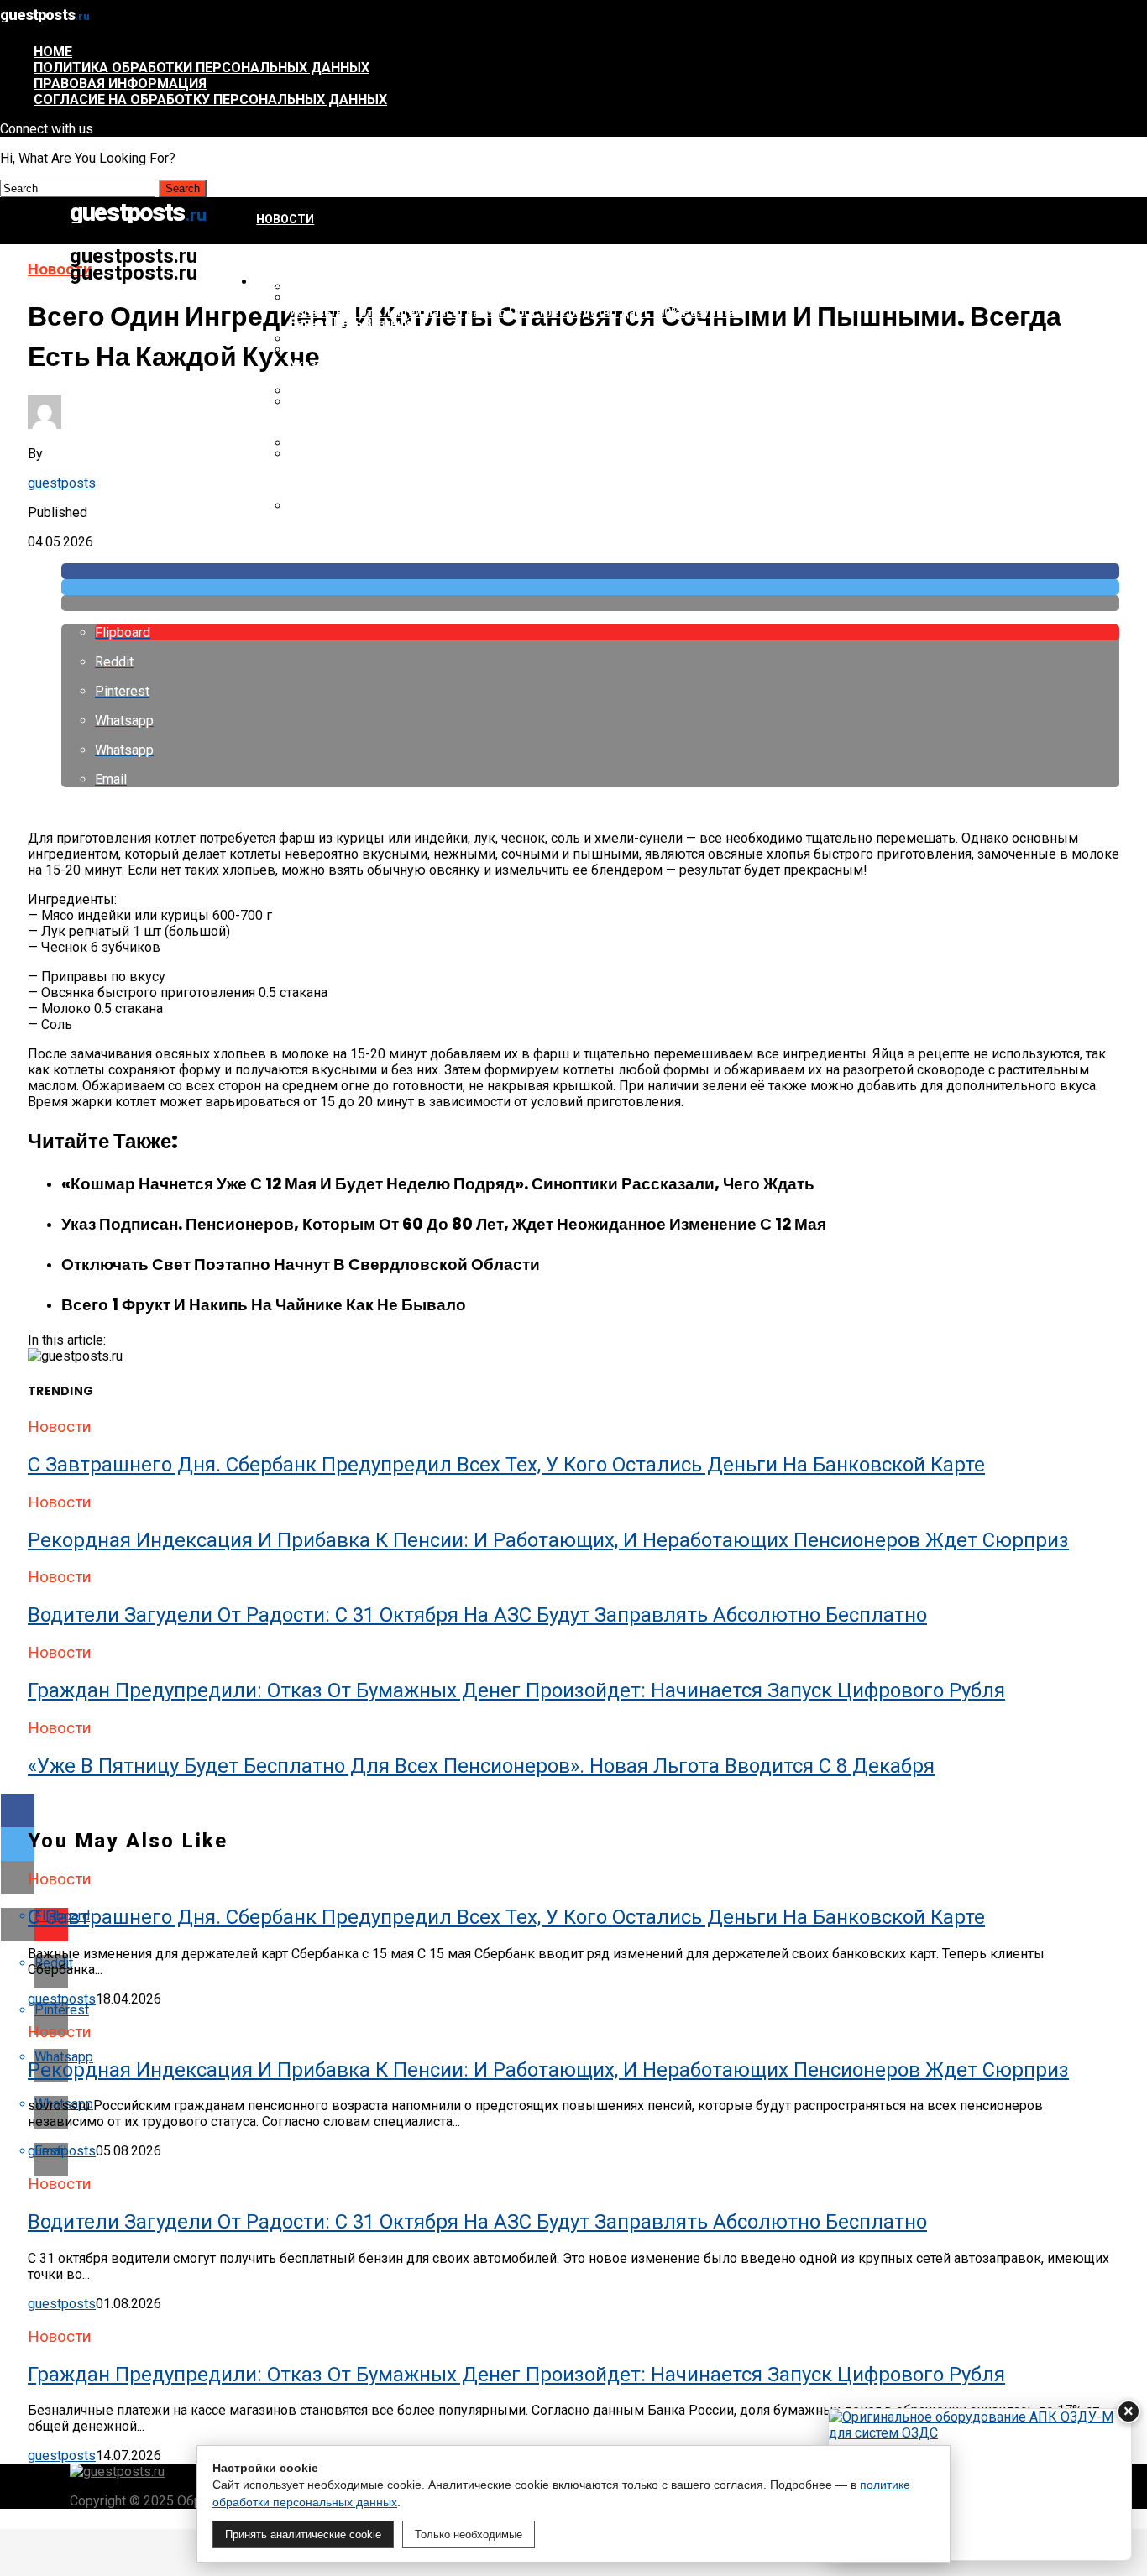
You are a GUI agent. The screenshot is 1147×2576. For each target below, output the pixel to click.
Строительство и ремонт (342, 282)
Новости (285, 219)
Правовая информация (120, 84)
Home (53, 52)
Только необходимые (469, 2534)
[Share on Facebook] (590, 571)
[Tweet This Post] (590, 587)
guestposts (62, 483)
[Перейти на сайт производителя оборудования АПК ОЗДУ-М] (980, 2485)
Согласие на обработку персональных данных (210, 99)
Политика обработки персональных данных (202, 68)
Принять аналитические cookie (303, 2534)
